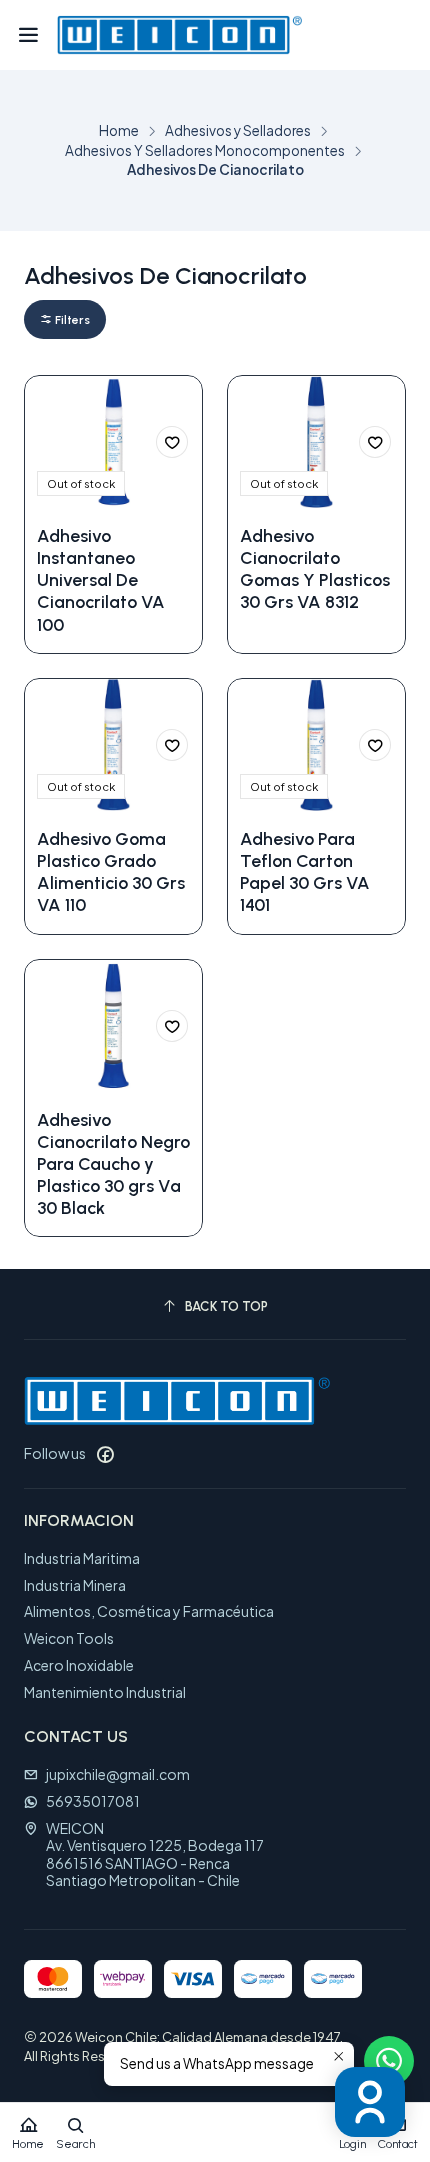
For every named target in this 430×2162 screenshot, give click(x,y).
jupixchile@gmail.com (118, 1774)
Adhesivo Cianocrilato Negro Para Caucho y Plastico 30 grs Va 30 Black (113, 1163)
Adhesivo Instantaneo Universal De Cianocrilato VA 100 (101, 579)
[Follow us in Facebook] (105, 1454)
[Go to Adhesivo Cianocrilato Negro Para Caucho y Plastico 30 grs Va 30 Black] (113, 1026)
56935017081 (93, 1801)
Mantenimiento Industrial (105, 1692)
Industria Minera (75, 1585)
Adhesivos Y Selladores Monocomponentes (205, 151)
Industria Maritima (82, 1558)
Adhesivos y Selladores (238, 131)
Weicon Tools (69, 1638)
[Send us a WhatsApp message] (389, 2061)
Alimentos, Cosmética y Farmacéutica (149, 1611)
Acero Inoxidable (79, 1665)
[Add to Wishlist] (172, 442)
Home (119, 131)
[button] (65, 319)
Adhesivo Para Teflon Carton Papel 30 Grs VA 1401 (305, 871)
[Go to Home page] (179, 35)
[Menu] (28, 35)
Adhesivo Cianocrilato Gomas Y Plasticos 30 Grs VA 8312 (315, 568)
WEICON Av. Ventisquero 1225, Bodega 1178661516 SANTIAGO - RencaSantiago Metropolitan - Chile (155, 1854)
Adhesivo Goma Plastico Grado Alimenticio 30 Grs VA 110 (111, 871)
